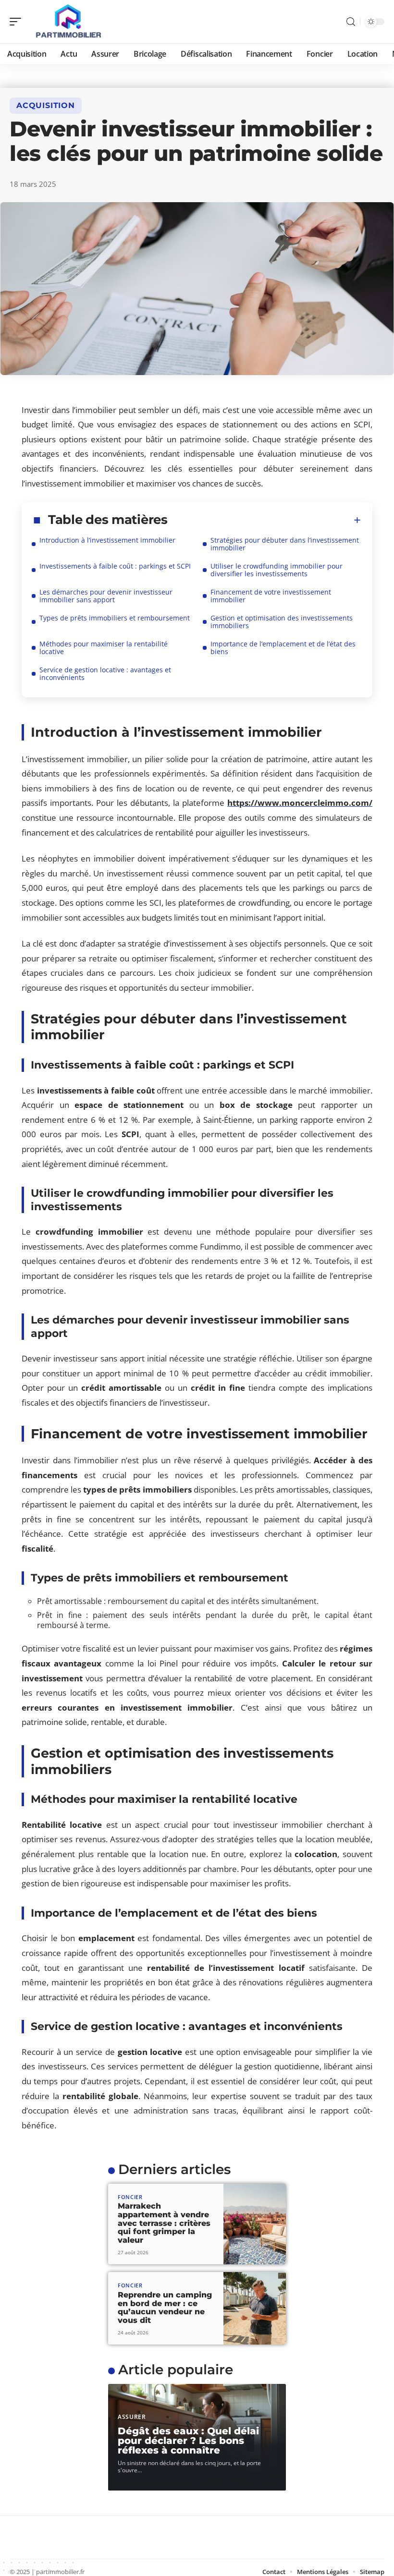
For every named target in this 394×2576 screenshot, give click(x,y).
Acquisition (46, 105)
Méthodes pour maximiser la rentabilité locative (104, 648)
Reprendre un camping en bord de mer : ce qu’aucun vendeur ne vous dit (165, 2308)
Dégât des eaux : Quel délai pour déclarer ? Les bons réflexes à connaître (188, 2441)
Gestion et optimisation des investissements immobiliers (282, 622)
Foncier (130, 2197)
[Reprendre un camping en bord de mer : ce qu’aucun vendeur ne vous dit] (255, 2308)
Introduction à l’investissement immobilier (107, 540)
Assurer (132, 2417)
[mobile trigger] (18, 22)
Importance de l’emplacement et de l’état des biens (283, 648)
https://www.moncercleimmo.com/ (300, 803)
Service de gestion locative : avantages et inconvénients (105, 674)
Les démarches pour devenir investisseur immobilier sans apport (106, 596)
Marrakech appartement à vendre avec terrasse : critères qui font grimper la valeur (164, 2223)
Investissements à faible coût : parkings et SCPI (115, 566)
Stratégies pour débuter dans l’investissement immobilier (285, 544)
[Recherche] (351, 22)
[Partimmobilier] (69, 22)
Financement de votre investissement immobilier (271, 596)
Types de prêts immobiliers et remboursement (115, 618)
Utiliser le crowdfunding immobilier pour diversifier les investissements (277, 570)
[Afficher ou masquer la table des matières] (264, 520)
